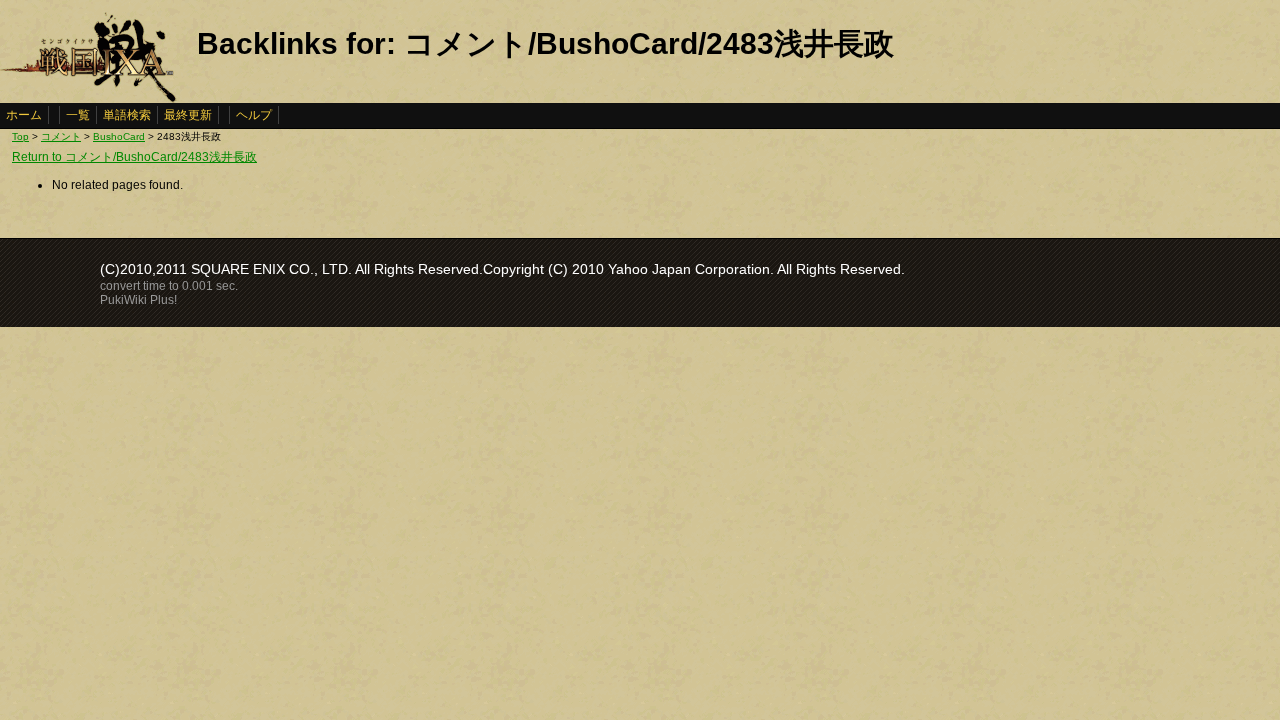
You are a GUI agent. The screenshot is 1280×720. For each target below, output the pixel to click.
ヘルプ (254, 115)
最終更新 (188, 115)
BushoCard (119, 136)
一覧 (78, 115)
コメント (61, 136)
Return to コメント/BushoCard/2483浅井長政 (134, 157)
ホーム (24, 115)
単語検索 (127, 115)
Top (20, 136)
